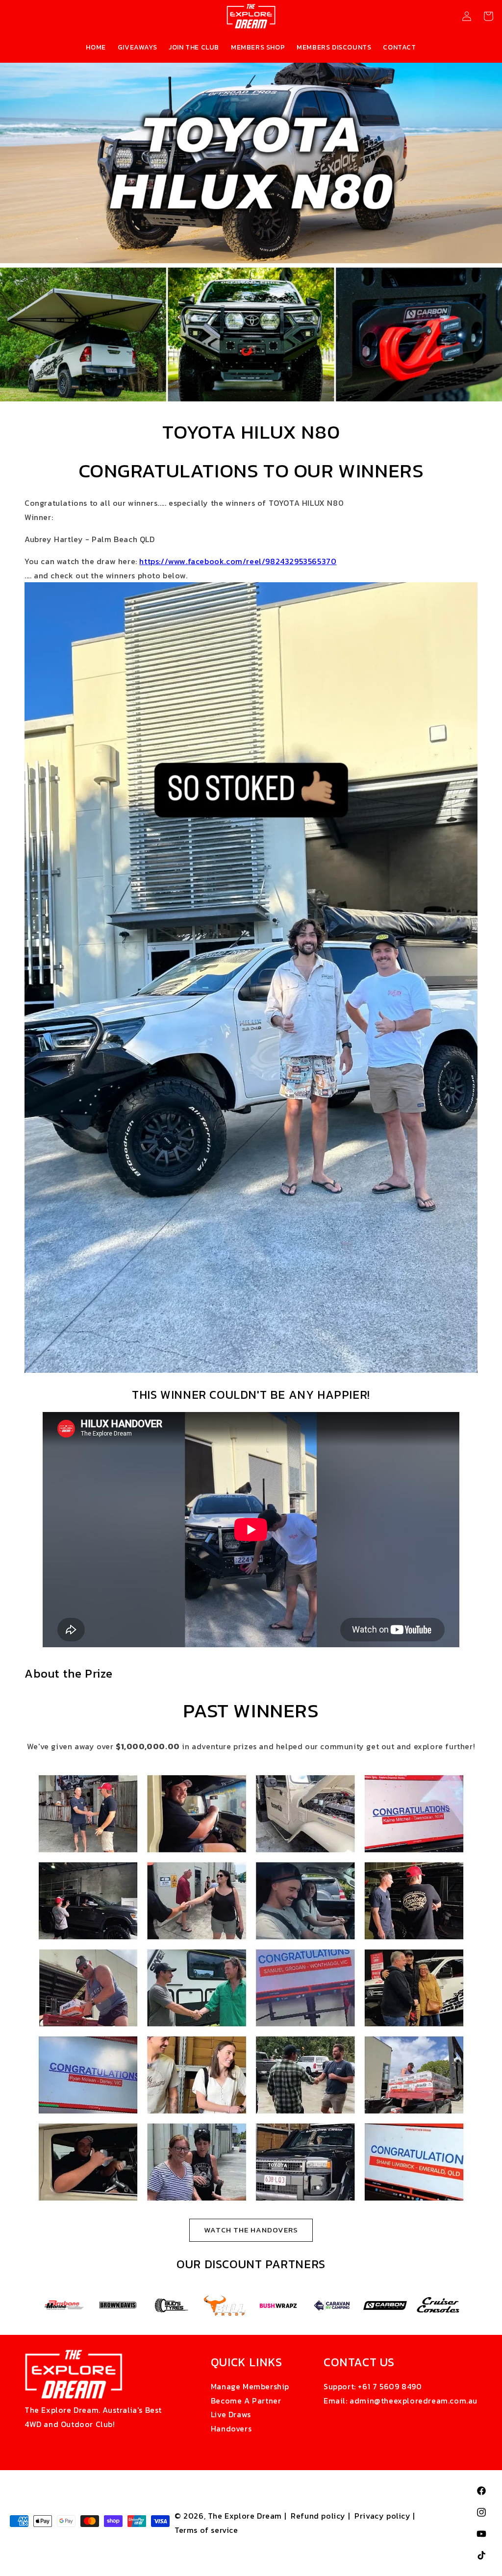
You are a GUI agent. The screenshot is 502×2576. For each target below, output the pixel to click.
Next (472, 2305)
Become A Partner (246, 2401)
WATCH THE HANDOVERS (251, 2230)
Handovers (231, 2428)
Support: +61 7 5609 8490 (373, 2386)
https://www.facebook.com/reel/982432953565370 (238, 561)
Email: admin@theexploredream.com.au (401, 2401)
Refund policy (318, 2516)
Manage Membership (250, 2386)
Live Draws (231, 2414)
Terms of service (206, 2530)
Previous (30, 2305)
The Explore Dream (245, 2516)
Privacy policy (382, 2516)
